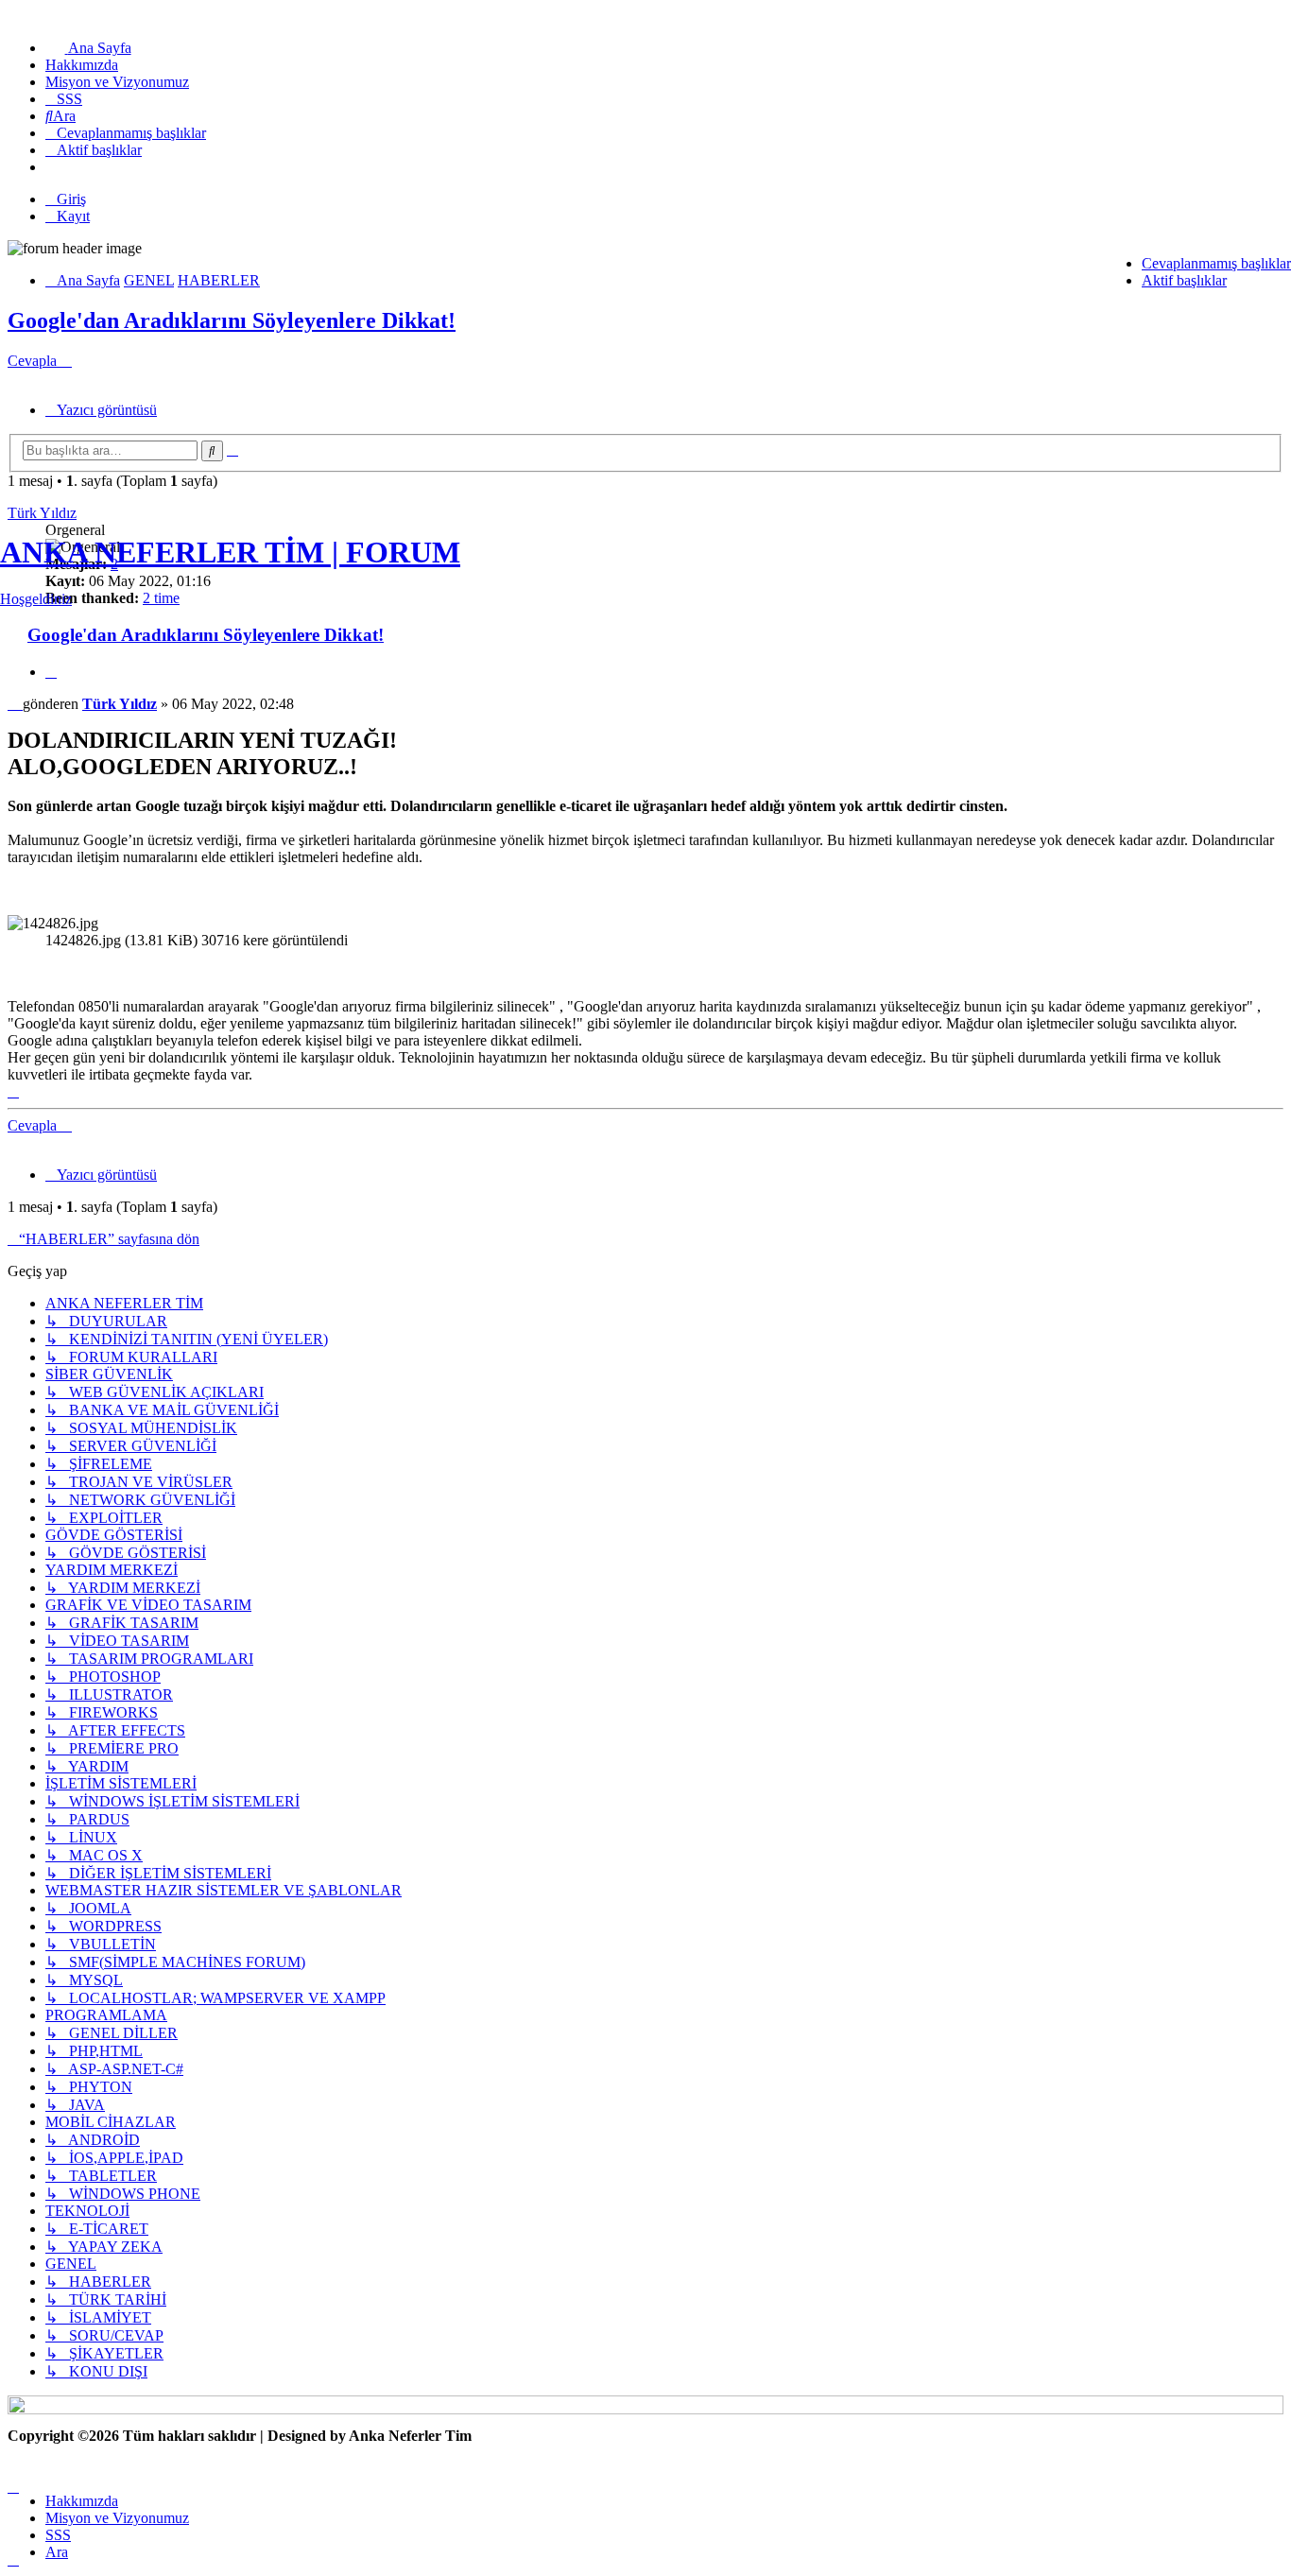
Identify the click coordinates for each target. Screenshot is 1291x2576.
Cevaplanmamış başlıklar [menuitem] (1216, 263)
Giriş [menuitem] (71, 199)
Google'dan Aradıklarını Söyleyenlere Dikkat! (232, 320)
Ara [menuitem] (57, 2552)
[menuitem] (88, 48)
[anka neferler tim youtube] (645, 2409)
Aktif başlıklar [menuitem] (1184, 280)
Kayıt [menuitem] (73, 216)
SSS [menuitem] (58, 2535)
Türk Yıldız (42, 513)
